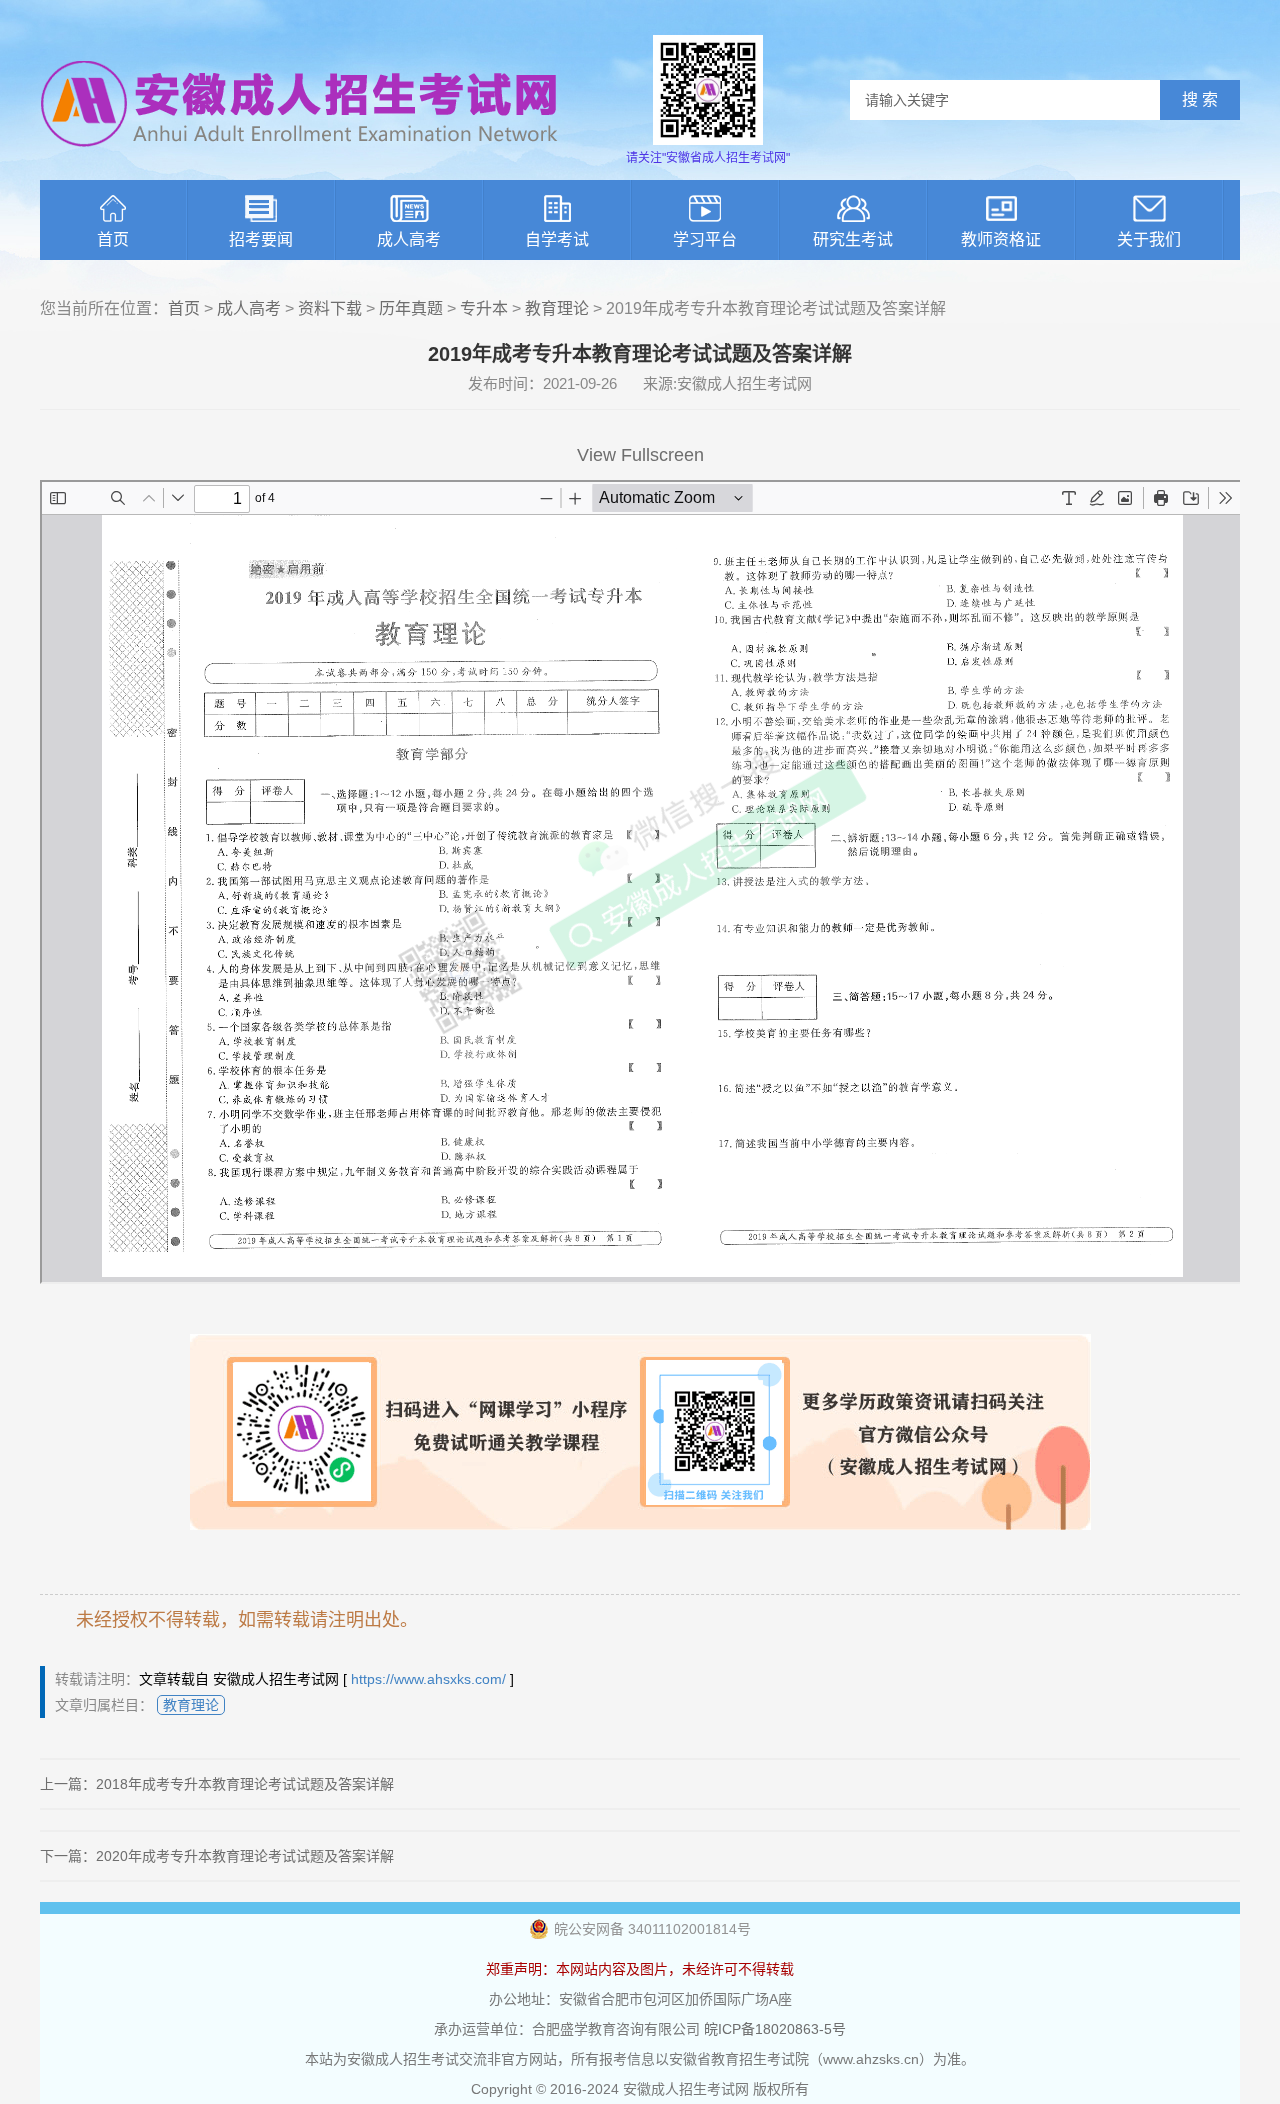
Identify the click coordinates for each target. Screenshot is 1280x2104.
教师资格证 (1001, 239)
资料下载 (330, 308)
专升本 (484, 308)
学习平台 (705, 239)
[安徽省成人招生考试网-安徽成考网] (300, 160)
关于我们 (1149, 239)
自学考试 (557, 239)
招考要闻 (261, 239)
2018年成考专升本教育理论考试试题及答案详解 (245, 1784)
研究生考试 (853, 239)
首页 (113, 239)
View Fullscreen (640, 455)
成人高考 (409, 239)
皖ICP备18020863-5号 (775, 2029)
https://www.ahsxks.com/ (428, 1679)
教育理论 (557, 308)
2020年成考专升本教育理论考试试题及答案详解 (245, 1856)
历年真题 (411, 308)
